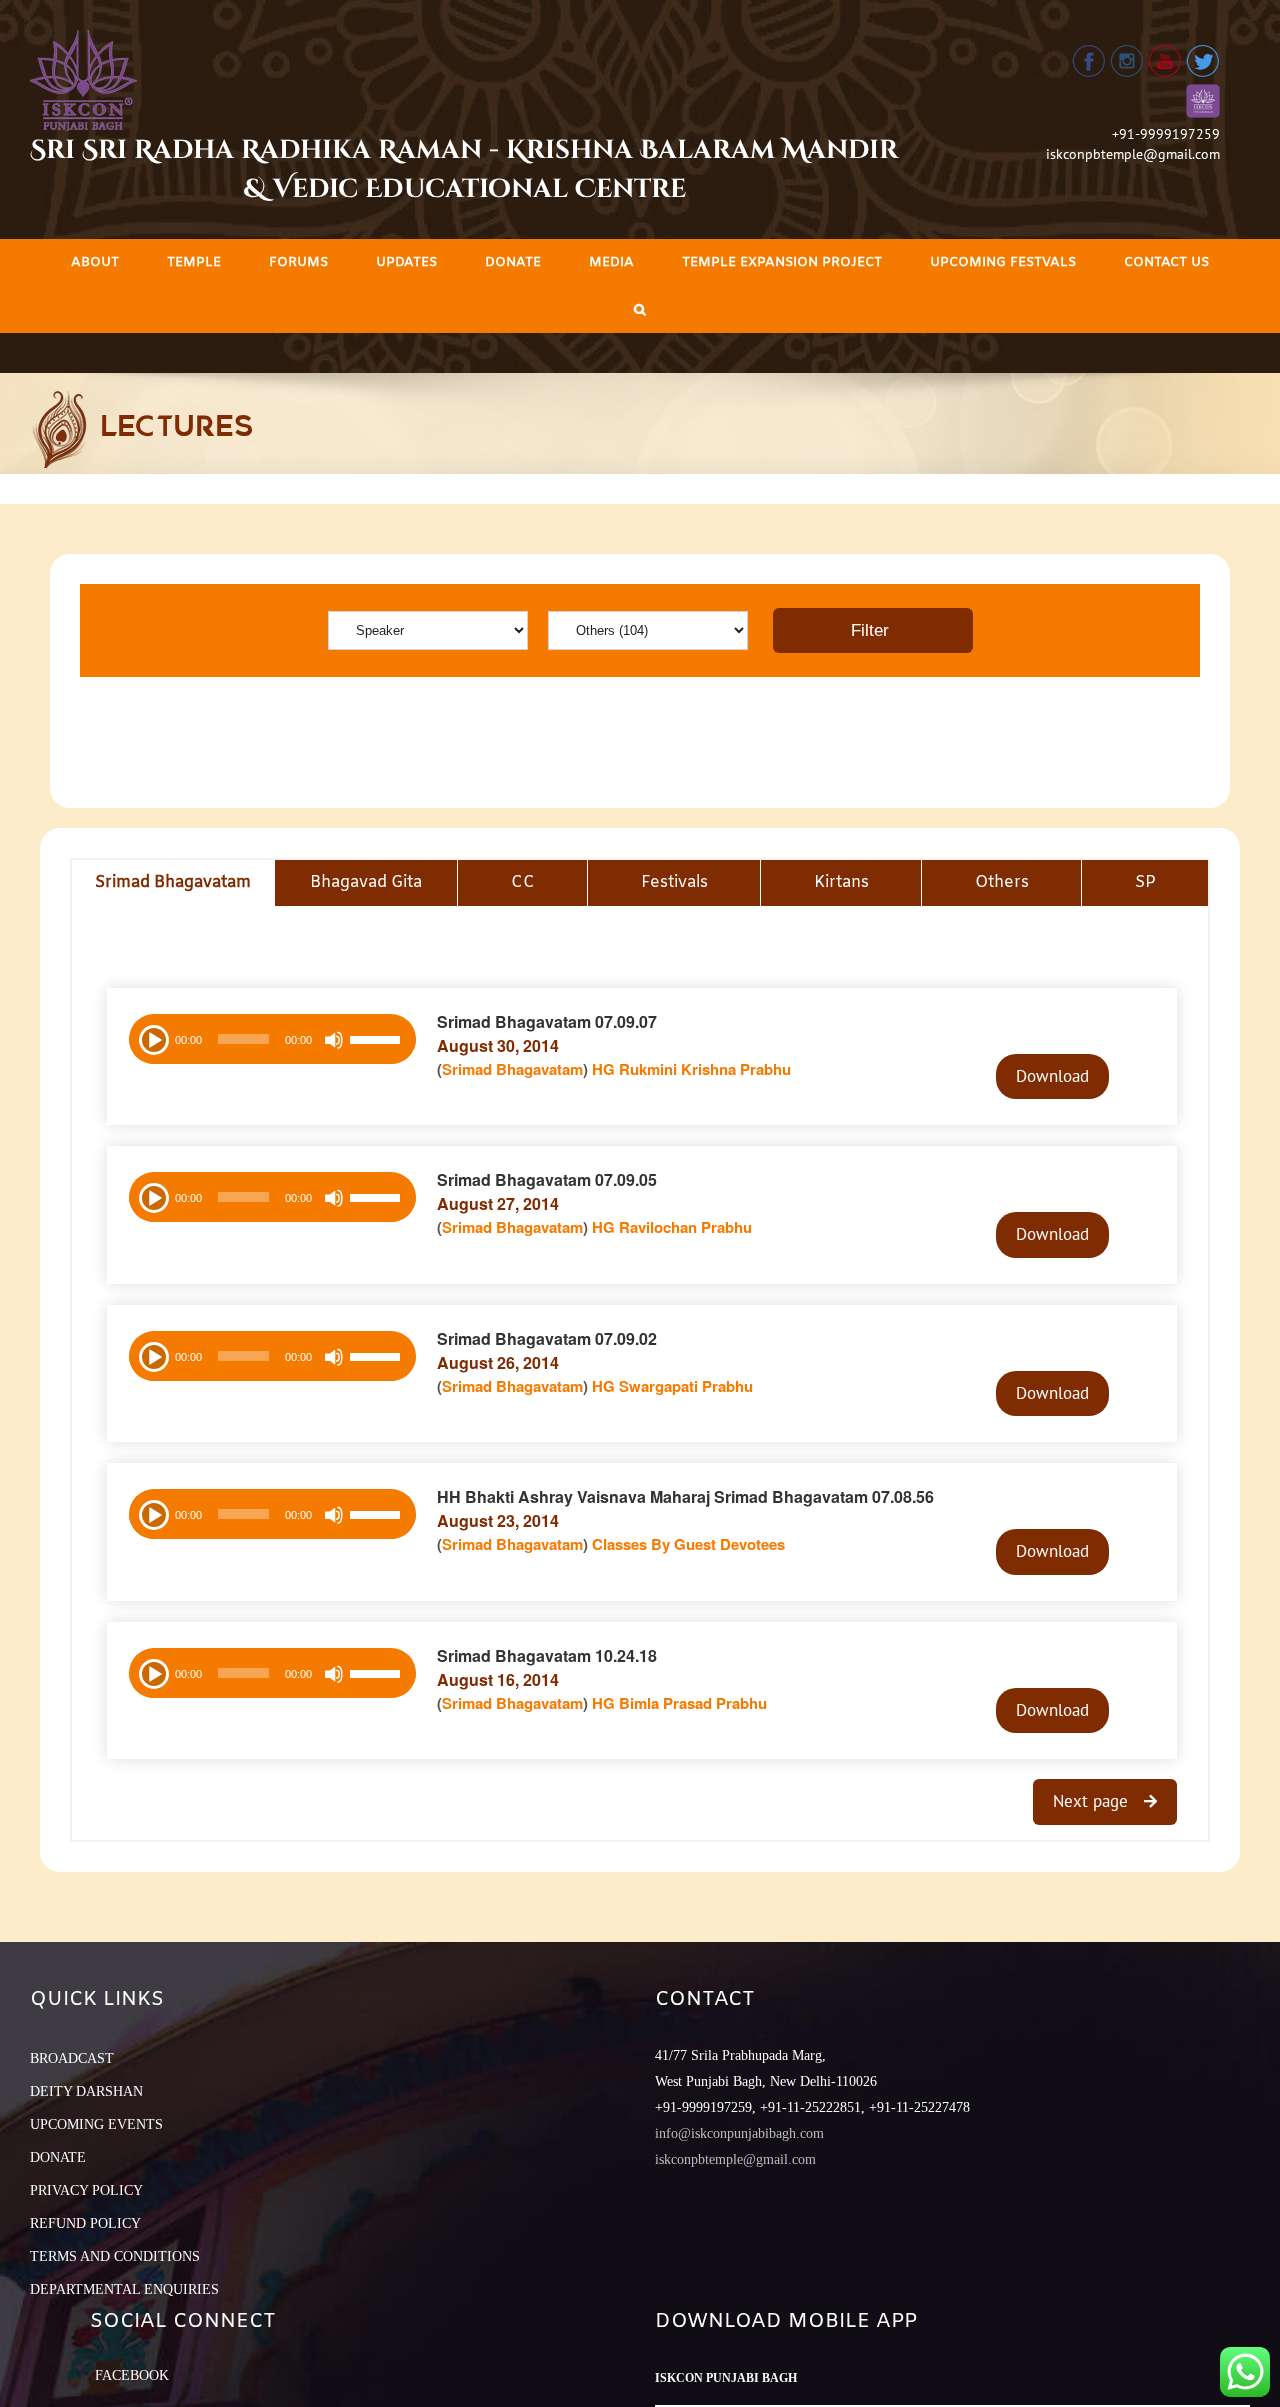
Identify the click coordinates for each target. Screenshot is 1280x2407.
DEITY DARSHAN (86, 2091)
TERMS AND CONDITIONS (115, 2256)
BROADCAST (72, 2058)
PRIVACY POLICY (86, 2190)
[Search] (640, 309)
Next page (1093, 1801)
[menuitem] (95, 262)
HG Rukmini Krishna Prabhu (691, 1069)
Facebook (132, 2375)
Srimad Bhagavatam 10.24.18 (547, 1655)
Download (1052, 1076)
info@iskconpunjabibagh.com (739, 2133)
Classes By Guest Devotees (688, 1544)
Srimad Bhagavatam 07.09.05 (547, 1179)
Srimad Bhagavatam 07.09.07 (547, 1021)
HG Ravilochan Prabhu (672, 1227)
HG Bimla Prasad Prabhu (679, 1703)
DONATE (58, 2157)
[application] (272, 1039)
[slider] (378, 1042)
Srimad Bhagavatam (512, 1069)
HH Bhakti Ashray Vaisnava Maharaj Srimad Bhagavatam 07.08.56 (685, 1496)
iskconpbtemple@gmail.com (1133, 154)
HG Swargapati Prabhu (672, 1386)
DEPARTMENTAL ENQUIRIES (124, 2289)
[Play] (152, 1038)
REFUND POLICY (85, 2223)
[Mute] (334, 1040)
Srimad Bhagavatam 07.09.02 (547, 1338)
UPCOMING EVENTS (96, 2124)
